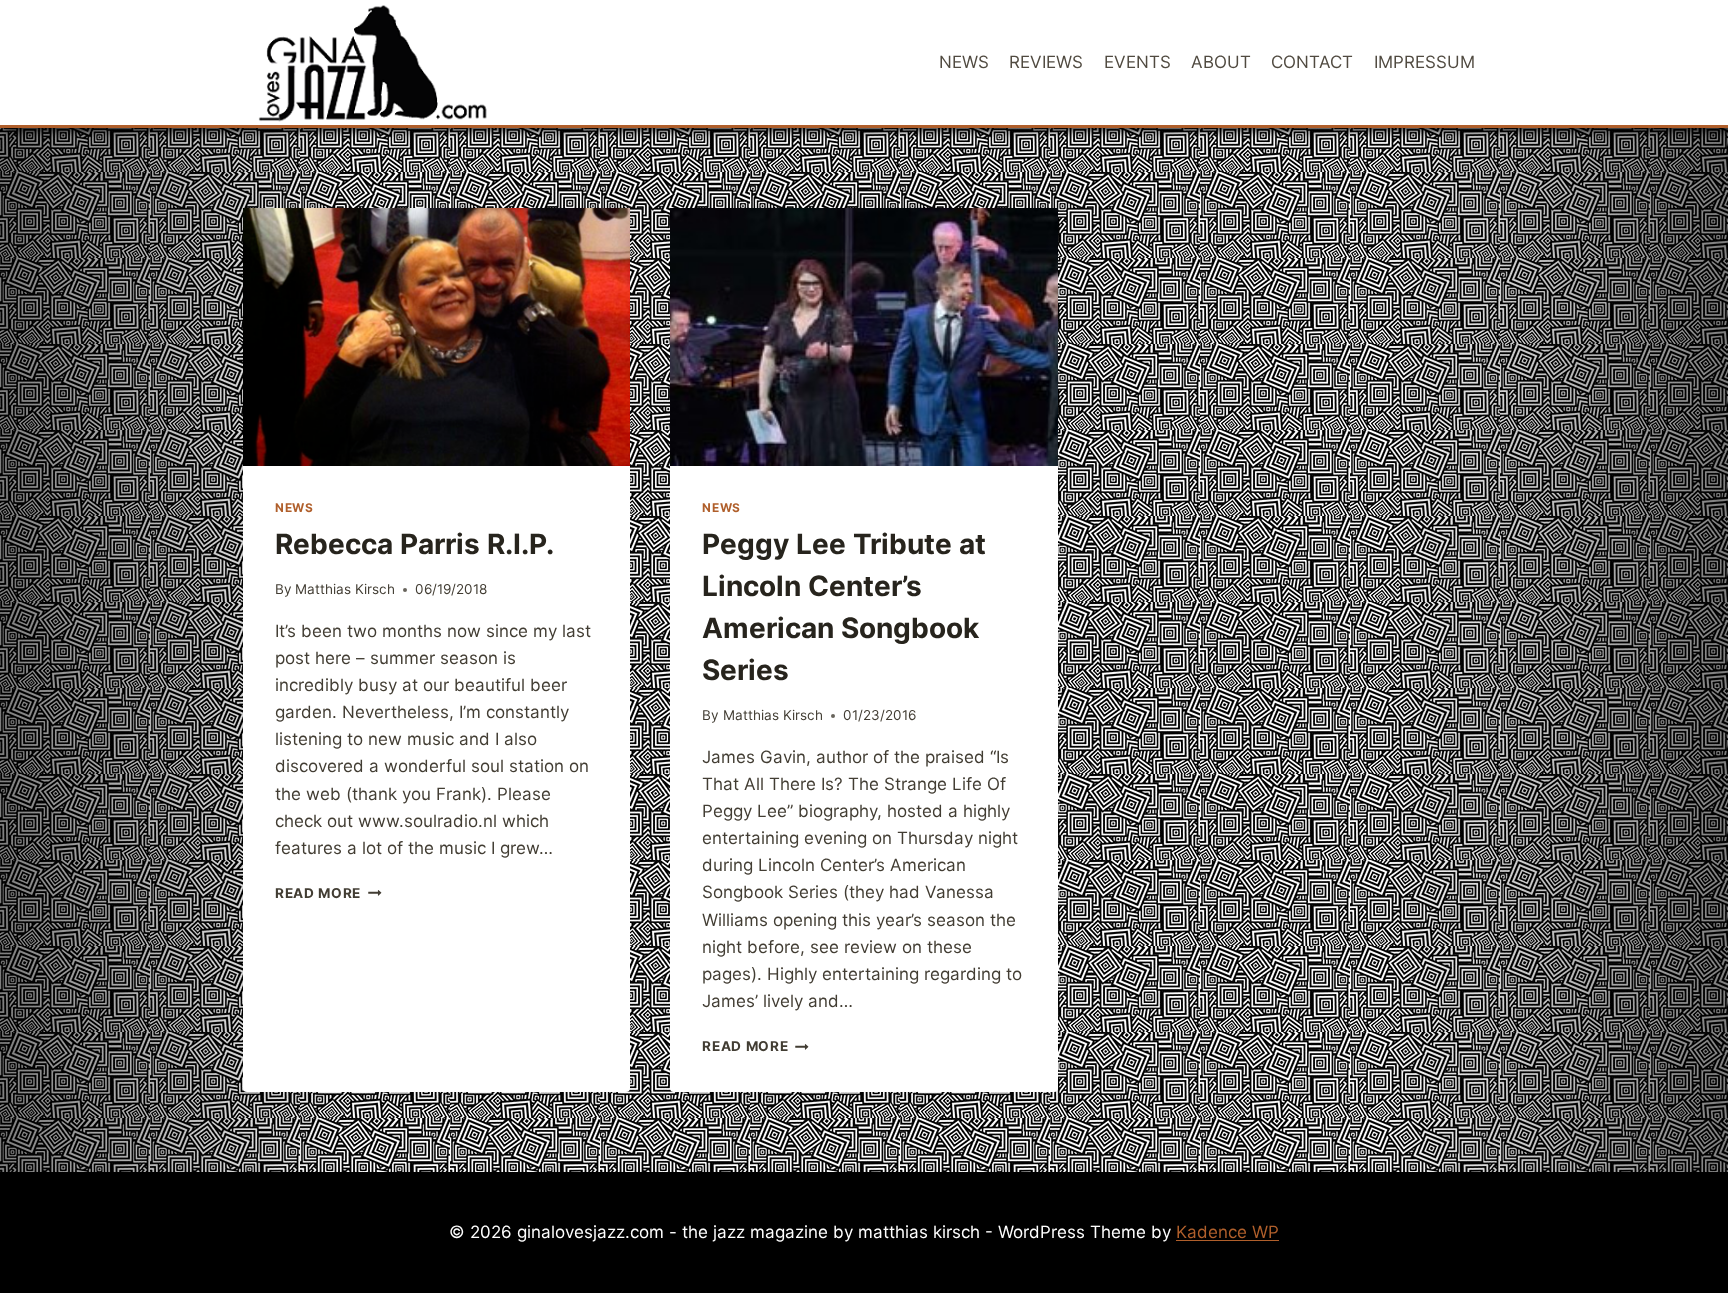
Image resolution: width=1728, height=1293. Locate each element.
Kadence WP (1227, 1232)
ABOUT (1221, 62)
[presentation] (436, 337)
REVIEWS (1046, 62)
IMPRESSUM (1424, 62)
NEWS (964, 62)
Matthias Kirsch (345, 589)
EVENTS (1137, 62)
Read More (328, 893)
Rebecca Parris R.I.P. (414, 544)
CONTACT (1312, 62)
